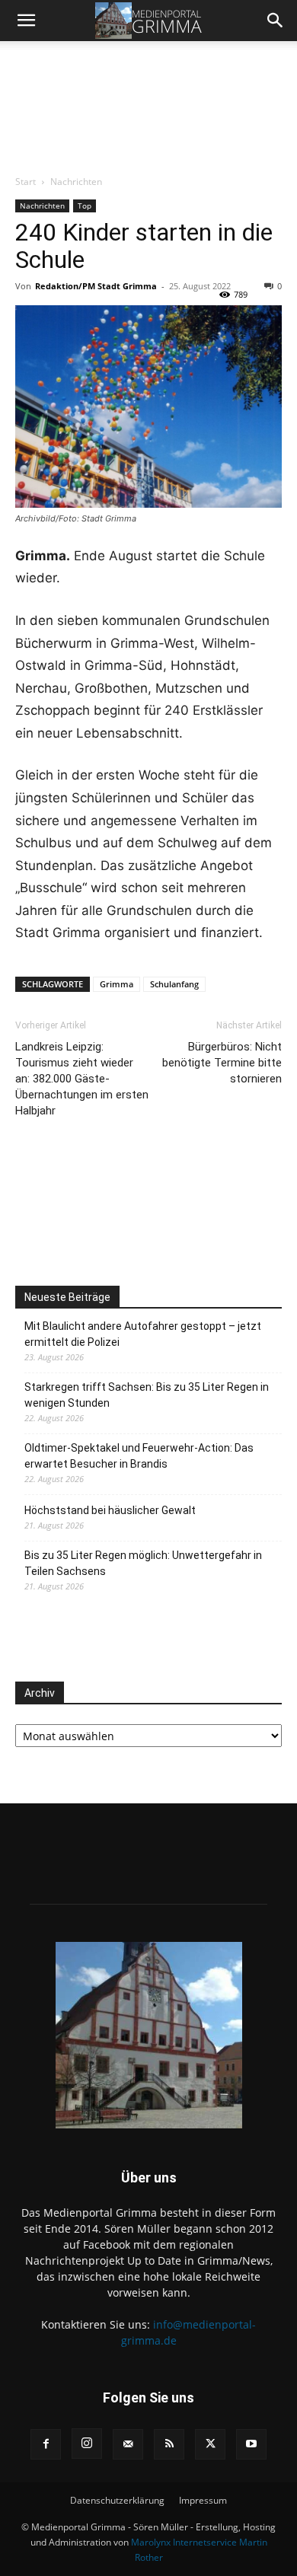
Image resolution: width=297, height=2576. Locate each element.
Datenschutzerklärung (117, 2500)
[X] (210, 2444)
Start (26, 182)
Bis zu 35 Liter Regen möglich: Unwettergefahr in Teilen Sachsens (143, 1563)
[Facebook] (46, 2444)
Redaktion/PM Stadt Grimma (96, 286)
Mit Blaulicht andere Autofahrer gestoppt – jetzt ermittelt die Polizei (143, 1334)
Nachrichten (76, 182)
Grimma (117, 984)
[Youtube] (251, 2444)
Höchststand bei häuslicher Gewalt (110, 1510)
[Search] (276, 21)
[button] (26, 21)
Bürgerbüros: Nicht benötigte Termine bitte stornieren (222, 1063)
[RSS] (169, 2444)
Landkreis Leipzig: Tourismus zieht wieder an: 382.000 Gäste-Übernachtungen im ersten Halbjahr (82, 1079)
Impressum (203, 2500)
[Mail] (128, 2444)
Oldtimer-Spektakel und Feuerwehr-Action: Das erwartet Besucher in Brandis (139, 1456)
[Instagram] (87, 2444)
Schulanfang (174, 984)
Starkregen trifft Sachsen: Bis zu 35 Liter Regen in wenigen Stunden (147, 1395)
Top (85, 206)
